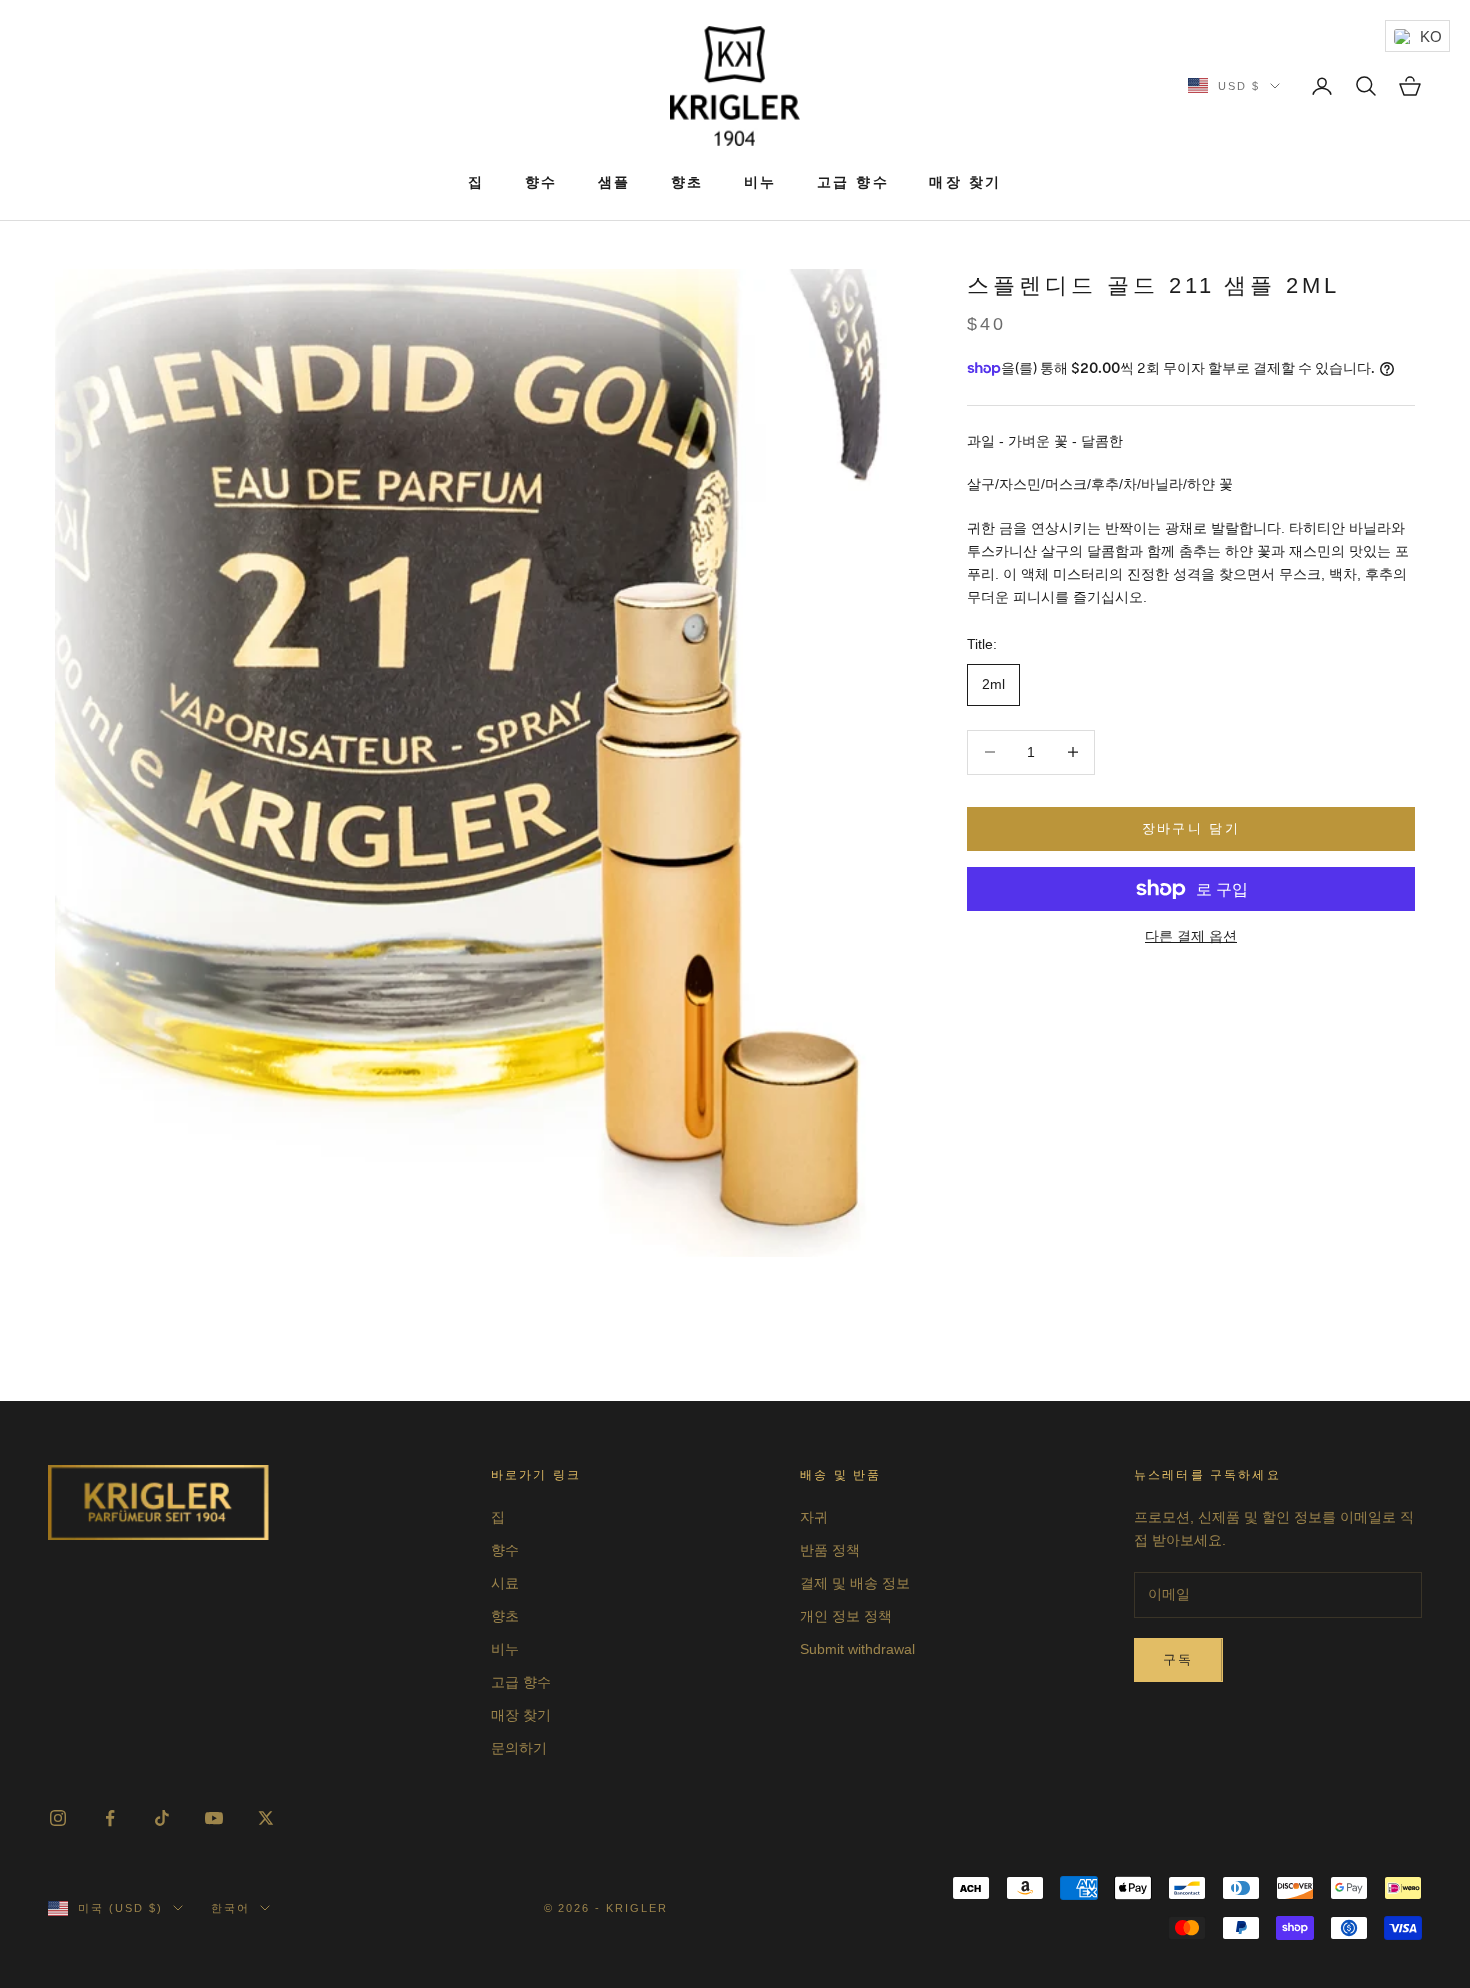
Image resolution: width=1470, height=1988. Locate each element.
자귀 (814, 1517)
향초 (687, 182)
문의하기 (519, 1748)
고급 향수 (853, 182)
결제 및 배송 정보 (855, 1583)
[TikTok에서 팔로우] (162, 1818)
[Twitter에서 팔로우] (266, 1818)
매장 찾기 (965, 182)
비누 (760, 182)
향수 (541, 182)
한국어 (230, 1908)
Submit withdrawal (857, 1649)
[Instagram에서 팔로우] (58, 1818)
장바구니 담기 (1191, 828)
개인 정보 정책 (846, 1616)
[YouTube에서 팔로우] (214, 1818)
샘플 (614, 182)
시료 (505, 1583)
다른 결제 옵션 (1191, 936)
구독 (1178, 1659)
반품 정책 (830, 1550)
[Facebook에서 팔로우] (110, 1818)
